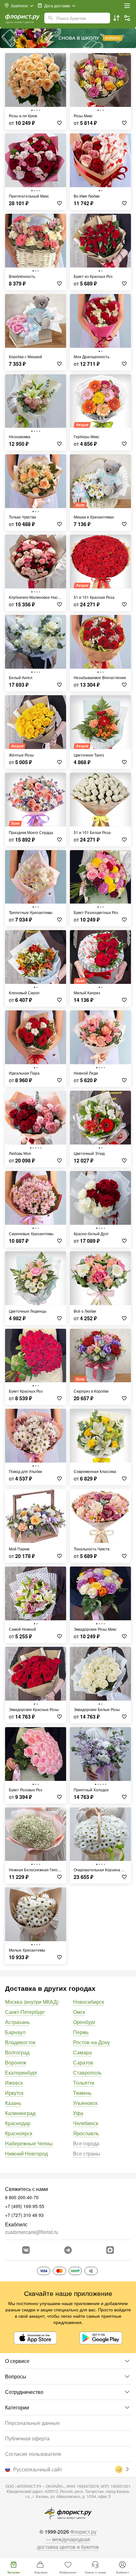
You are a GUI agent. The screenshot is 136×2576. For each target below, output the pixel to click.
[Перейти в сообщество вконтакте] (26, 2250)
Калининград (20, 2113)
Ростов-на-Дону (92, 2042)
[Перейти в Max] (110, 2250)
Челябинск (86, 2123)
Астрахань (17, 2022)
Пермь (81, 2032)
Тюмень (82, 2093)
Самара (82, 2052)
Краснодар (18, 2123)
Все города (86, 2143)
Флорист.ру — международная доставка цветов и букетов (68, 2539)
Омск (79, 2012)
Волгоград (17, 2052)
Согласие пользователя (33, 2454)
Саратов (83, 2062)
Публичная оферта (27, 2438)
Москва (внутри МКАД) (32, 2002)
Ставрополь (87, 2073)
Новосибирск (89, 2002)
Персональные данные (32, 2423)
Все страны (87, 2153)
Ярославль (86, 2133)
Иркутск (14, 2093)
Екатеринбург (21, 2073)
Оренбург (84, 2022)
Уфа (78, 2113)
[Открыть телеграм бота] (68, 2250)
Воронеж (16, 2062)
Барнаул (15, 2032)
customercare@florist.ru (32, 2232)
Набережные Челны (29, 2143)
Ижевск (14, 2083)
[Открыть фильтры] (127, 18)
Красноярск (19, 2133)
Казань (13, 2103)
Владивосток (20, 2042)
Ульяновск (85, 2103)
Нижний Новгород (26, 2153)
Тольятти (84, 2083)
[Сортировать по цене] (116, 18)
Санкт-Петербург (25, 2012)
